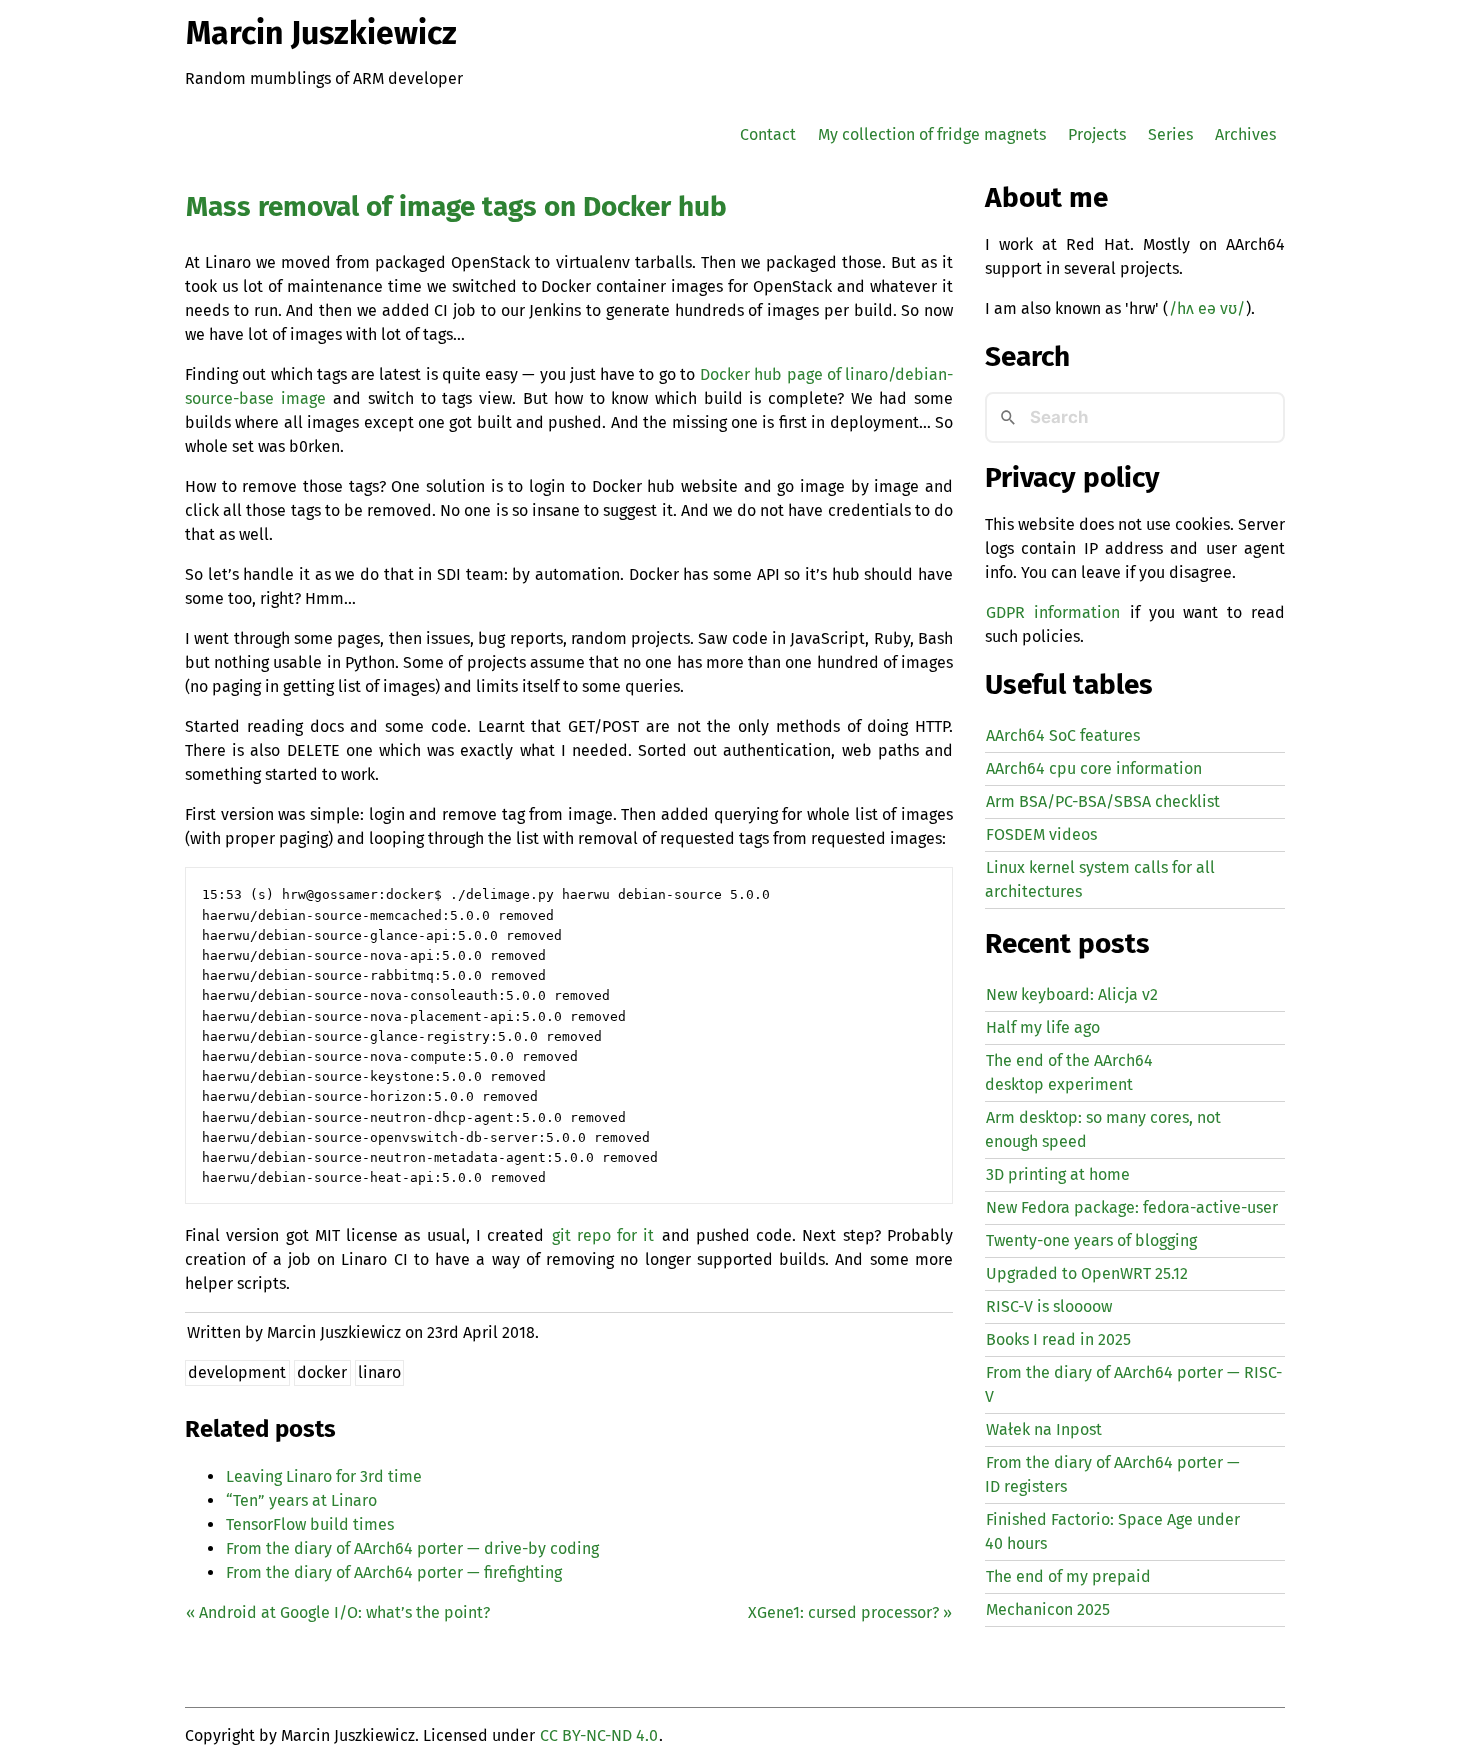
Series (1170, 134)
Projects (1097, 134)
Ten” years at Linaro (301, 1500)
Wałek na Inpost (1044, 1429)
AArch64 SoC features (1063, 735)
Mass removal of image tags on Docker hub (456, 206)
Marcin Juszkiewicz (321, 33)
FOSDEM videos (1041, 834)
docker (322, 1372)
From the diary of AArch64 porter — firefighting (394, 1572)
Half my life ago (1043, 1027)
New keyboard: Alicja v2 (1072, 994)
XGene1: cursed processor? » (850, 1612)
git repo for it (603, 1235)
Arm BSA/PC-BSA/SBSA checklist (1103, 801)
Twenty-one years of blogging (1091, 1240)
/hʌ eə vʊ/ (1207, 308)
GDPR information (1053, 612)
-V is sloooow (1049, 1306)
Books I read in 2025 (1058, 1339)
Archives (1245, 134)
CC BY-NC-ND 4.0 (599, 1735)
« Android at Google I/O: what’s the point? (338, 1612)
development (237, 1372)
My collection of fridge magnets (932, 134)
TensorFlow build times (310, 1524)
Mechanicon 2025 (1048, 1609)
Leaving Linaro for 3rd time (324, 1476)
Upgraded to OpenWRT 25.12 (1087, 1273)
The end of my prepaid (1068, 1576)
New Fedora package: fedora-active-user (1132, 1207)
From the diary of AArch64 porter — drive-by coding (412, 1548)
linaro (379, 1372)
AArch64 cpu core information (1094, 768)
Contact (768, 134)
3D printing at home (1058, 1174)
